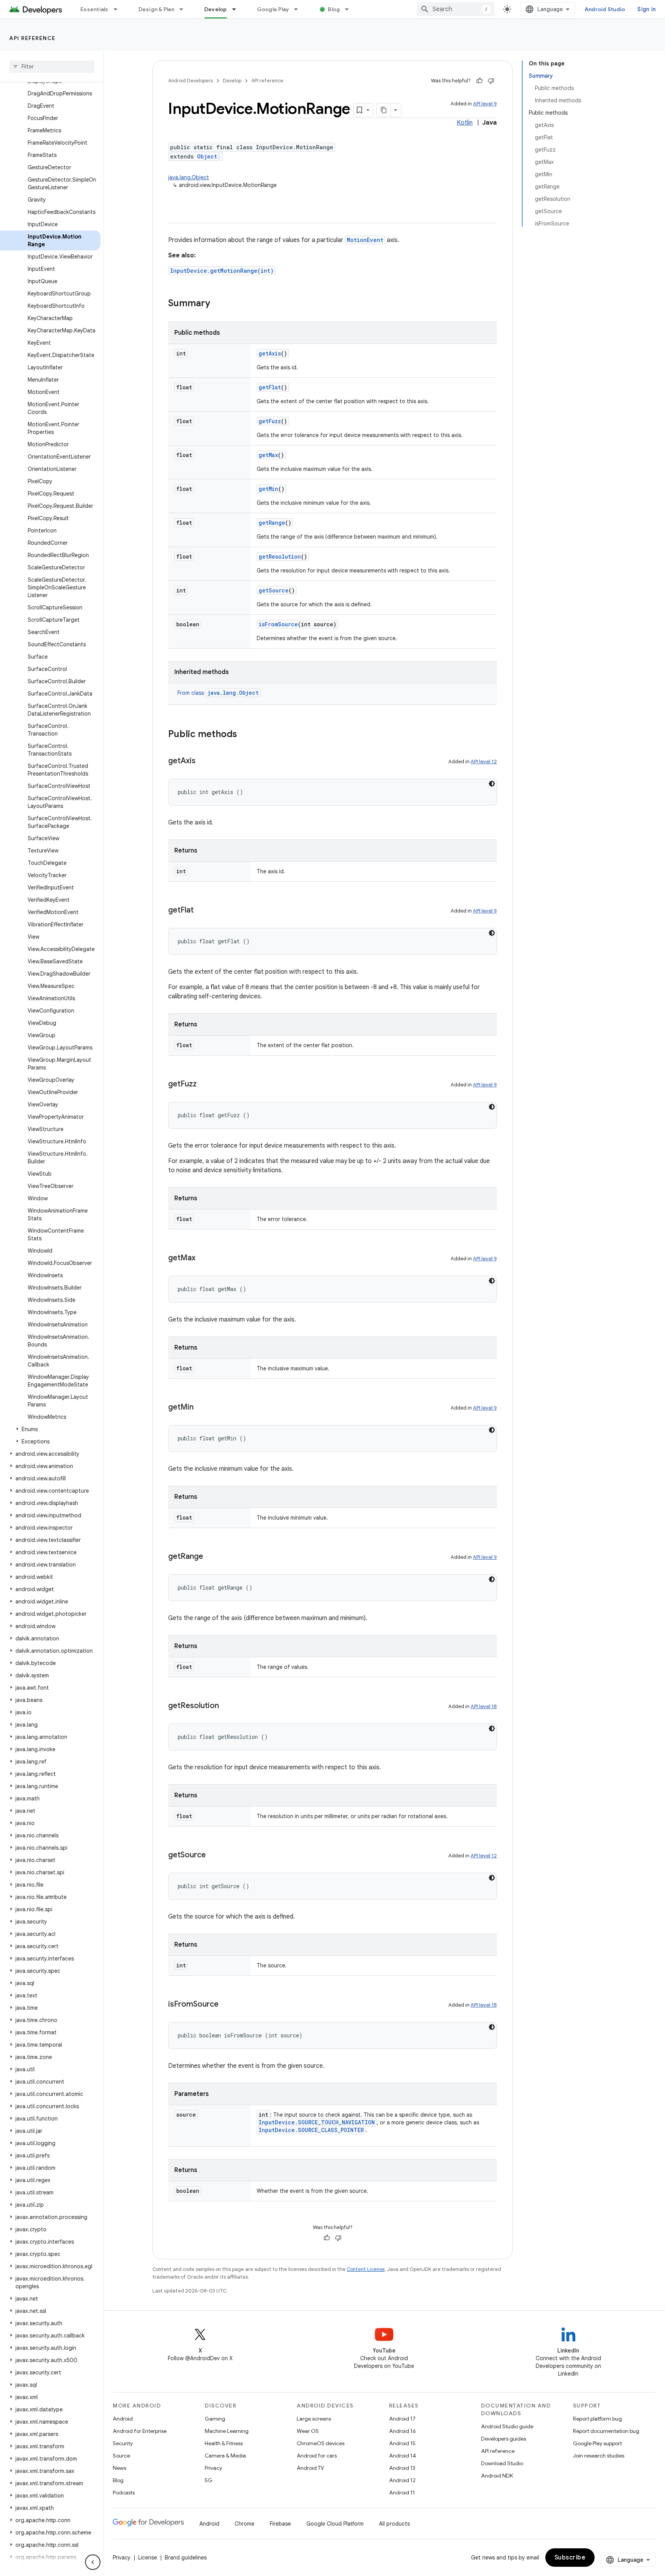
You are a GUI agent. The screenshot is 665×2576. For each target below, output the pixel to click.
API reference (33, 38)
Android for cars (317, 2456)
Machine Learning (227, 2431)
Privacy (213, 2468)
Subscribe (570, 2558)
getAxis (270, 353)
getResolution (280, 556)
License (148, 2558)
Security (123, 2443)
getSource (274, 590)
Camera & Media (225, 2456)
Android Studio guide (507, 2426)
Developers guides (504, 2439)
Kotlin (465, 123)
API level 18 (484, 1706)
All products (394, 2524)
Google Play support (597, 2443)
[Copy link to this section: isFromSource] (226, 2005)
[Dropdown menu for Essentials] (119, 9)
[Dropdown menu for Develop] (237, 9)
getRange (272, 523)
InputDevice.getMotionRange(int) (222, 271)
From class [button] (218, 693)
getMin (268, 489)
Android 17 (402, 2419)
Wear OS (308, 2431)
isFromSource (278, 624)
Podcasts (124, 2493)
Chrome (245, 2524)
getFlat (270, 387)
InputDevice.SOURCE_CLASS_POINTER (311, 2130)
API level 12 (484, 762)
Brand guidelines (186, 2558)
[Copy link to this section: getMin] (201, 1408)
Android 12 (402, 2480)
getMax (268, 455)
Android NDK (497, 2476)
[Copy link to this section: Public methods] (245, 735)
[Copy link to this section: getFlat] (201, 911)
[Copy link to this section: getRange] (211, 1557)
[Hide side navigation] (93, 2562)
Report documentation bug (606, 2431)
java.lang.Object (189, 177)
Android (123, 2419)
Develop (216, 9)
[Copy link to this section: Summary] (218, 304)
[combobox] (456, 9)
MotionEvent (365, 240)
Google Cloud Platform (335, 2524)
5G (209, 2480)
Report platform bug (597, 2419)
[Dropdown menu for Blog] (350, 9)
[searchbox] (52, 67)
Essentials (94, 9)
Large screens (314, 2419)
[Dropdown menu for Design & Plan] (185, 9)
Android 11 (402, 2493)
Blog (334, 9)
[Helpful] (480, 81)
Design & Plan (156, 9)
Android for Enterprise (140, 2431)
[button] (50, 1429)
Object (207, 156)
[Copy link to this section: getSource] (214, 1855)
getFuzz (270, 421)
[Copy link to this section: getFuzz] (204, 1084)
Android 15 (402, 2443)
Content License (366, 2269)
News (119, 2468)
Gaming (215, 2419)
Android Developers (190, 81)
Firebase (280, 2524)
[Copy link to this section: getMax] (203, 1258)
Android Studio (605, 9)
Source (121, 2456)
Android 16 (403, 2431)
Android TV (310, 2468)
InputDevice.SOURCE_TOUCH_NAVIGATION (317, 2122)
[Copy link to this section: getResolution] (227, 1706)
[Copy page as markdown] (384, 110)
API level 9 (485, 104)
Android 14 (403, 2456)
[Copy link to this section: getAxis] (203, 761)
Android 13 (402, 2468)
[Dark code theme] (492, 784)
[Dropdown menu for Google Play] (299, 9)
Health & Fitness (224, 2443)
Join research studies (599, 2456)
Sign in (647, 9)
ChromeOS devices (321, 2443)
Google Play (273, 9)
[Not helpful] (491, 81)
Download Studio (502, 2463)
